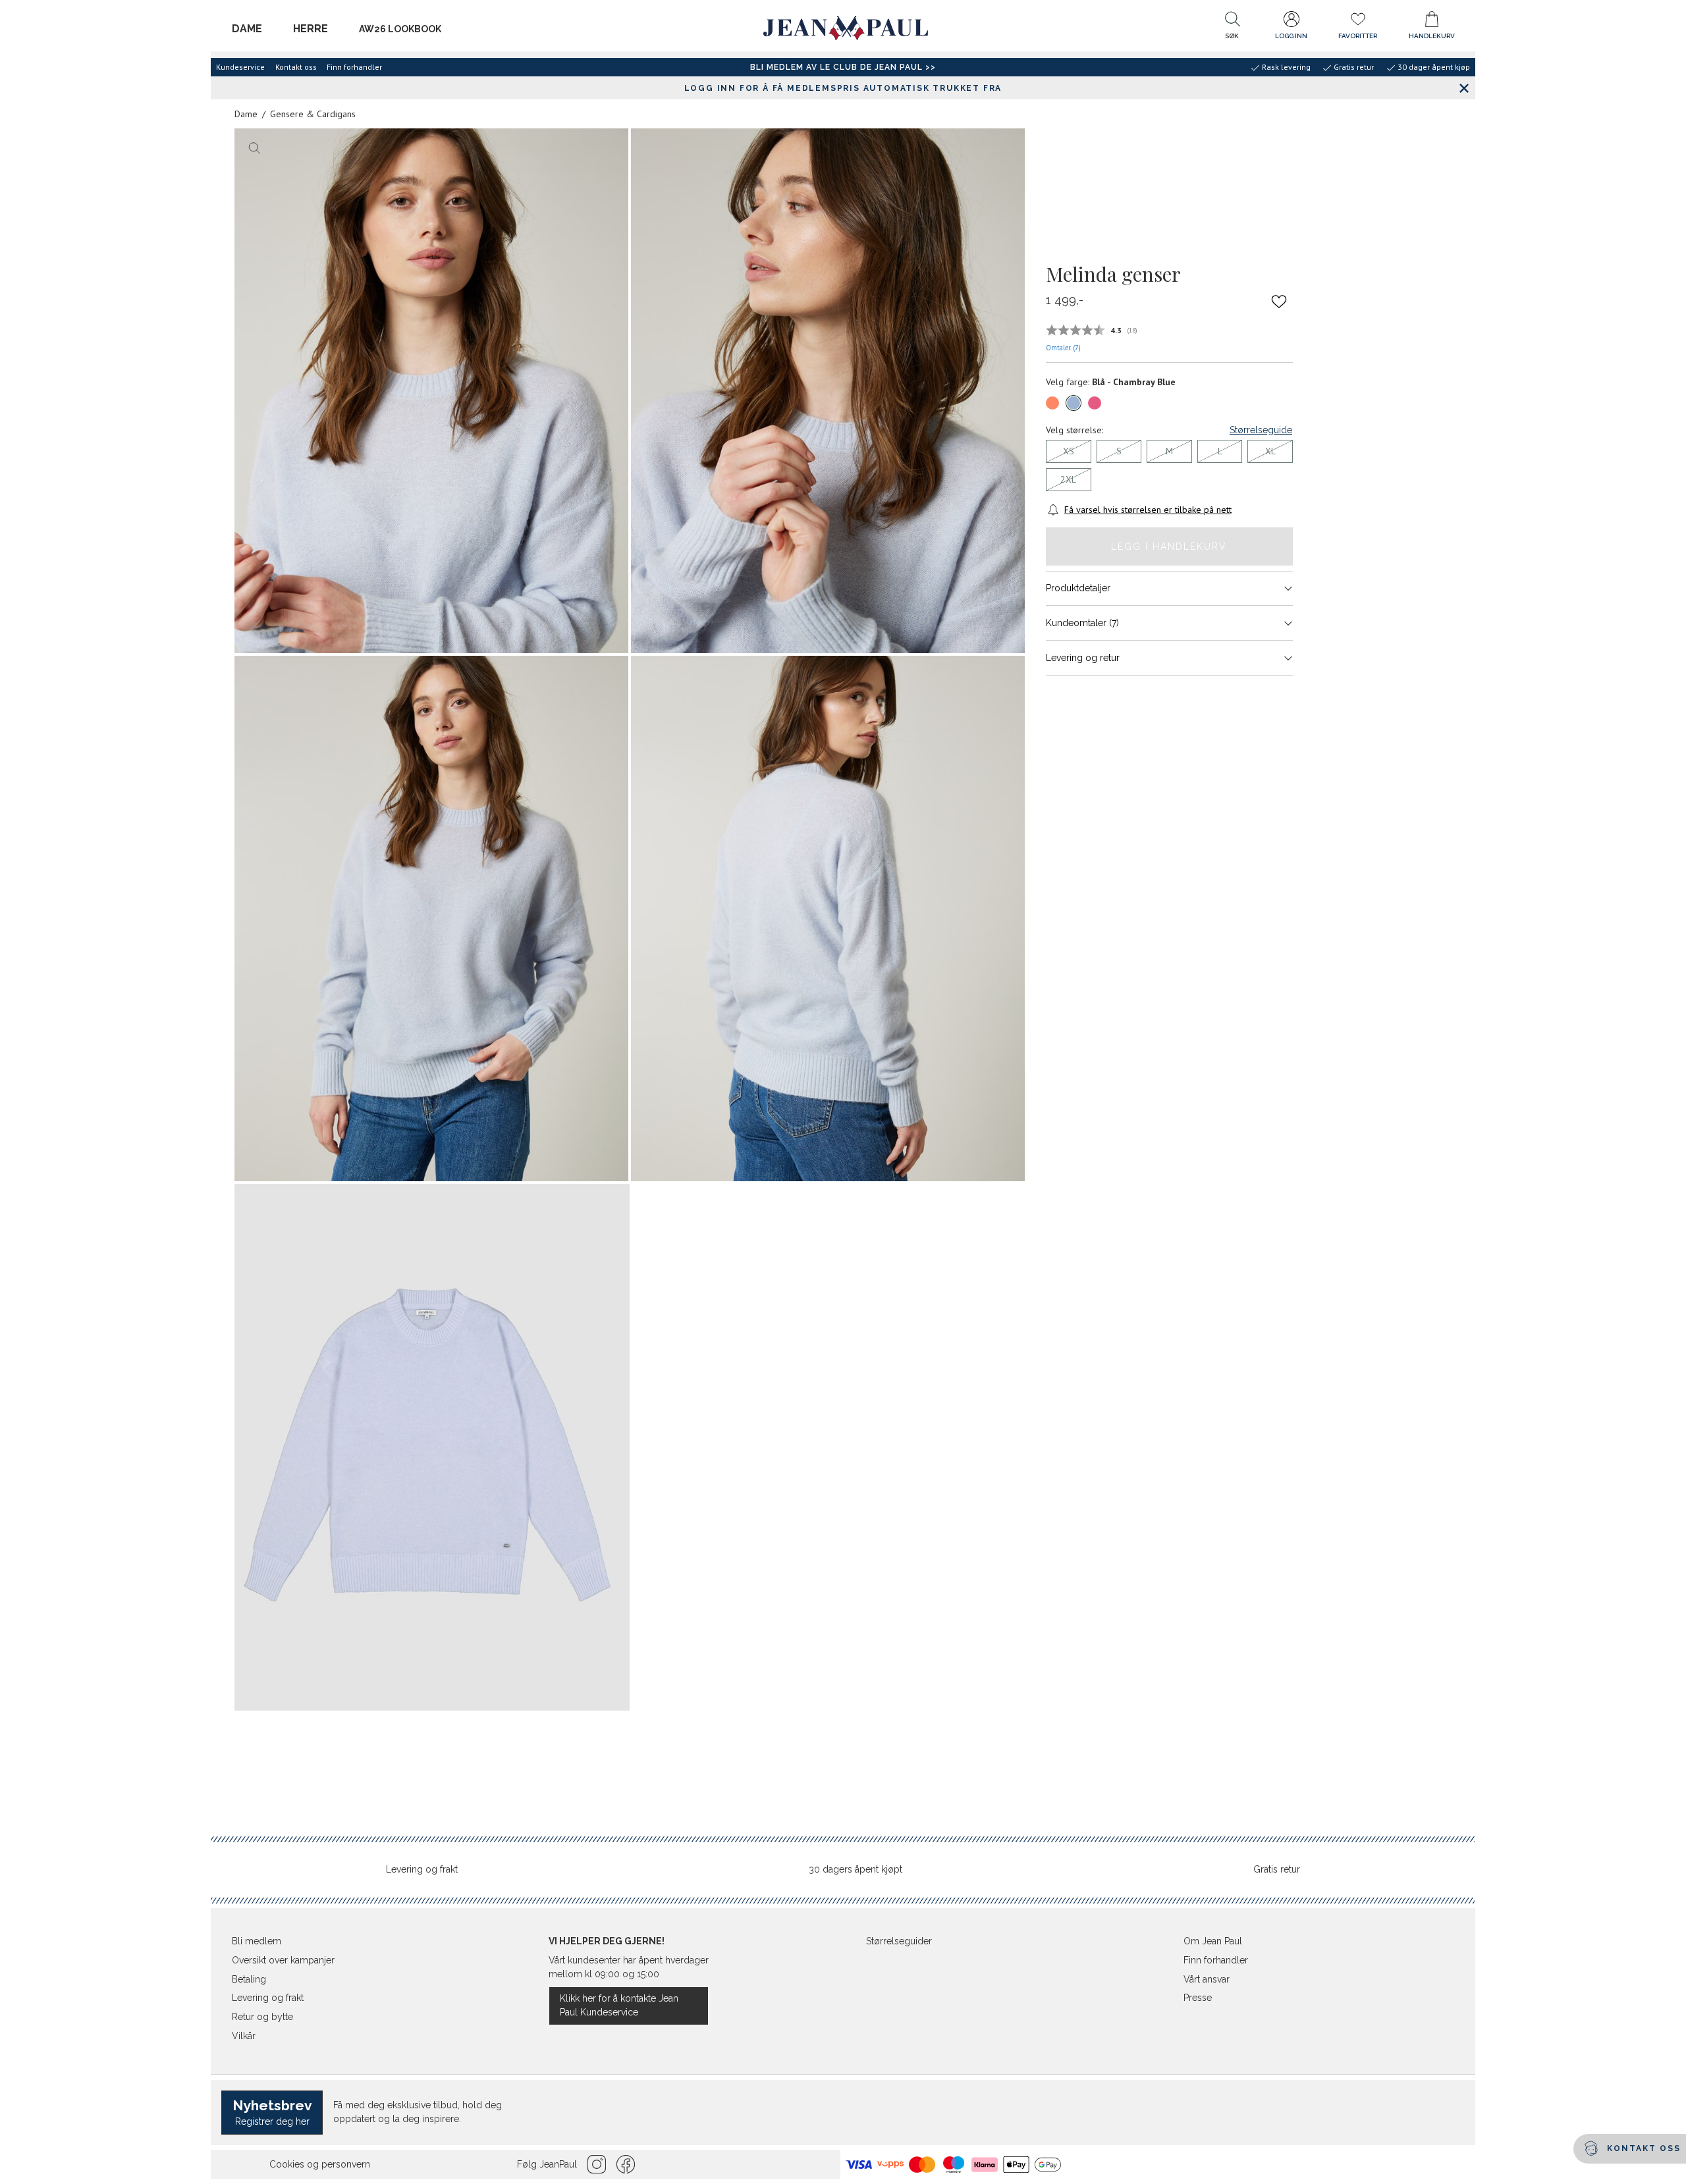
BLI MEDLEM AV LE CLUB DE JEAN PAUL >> (843, 67)
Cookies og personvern (320, 2164)
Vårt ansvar (1207, 1979)
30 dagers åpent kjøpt (856, 1869)
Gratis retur (1277, 1869)
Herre (311, 29)
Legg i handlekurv (1169, 546)
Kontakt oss (296, 67)
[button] (1232, 28)
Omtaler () (1063, 348)
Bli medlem (257, 1941)
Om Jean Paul (1213, 1941)
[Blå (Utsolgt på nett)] (1074, 403)
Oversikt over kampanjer (283, 1960)
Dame (247, 29)
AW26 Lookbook (400, 29)
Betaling (249, 1979)
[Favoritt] (1279, 301)
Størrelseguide (1261, 430)
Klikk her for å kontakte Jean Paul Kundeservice (619, 2005)
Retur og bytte (262, 2017)
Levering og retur (1083, 658)
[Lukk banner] (1464, 88)
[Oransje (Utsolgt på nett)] (1052, 403)
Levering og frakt (422, 1869)
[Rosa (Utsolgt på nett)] (1095, 403)
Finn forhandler (354, 67)
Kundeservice (240, 67)
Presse (1198, 1998)
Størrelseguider (899, 1941)
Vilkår (244, 2036)
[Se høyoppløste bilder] (431, 391)
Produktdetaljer (1078, 588)
